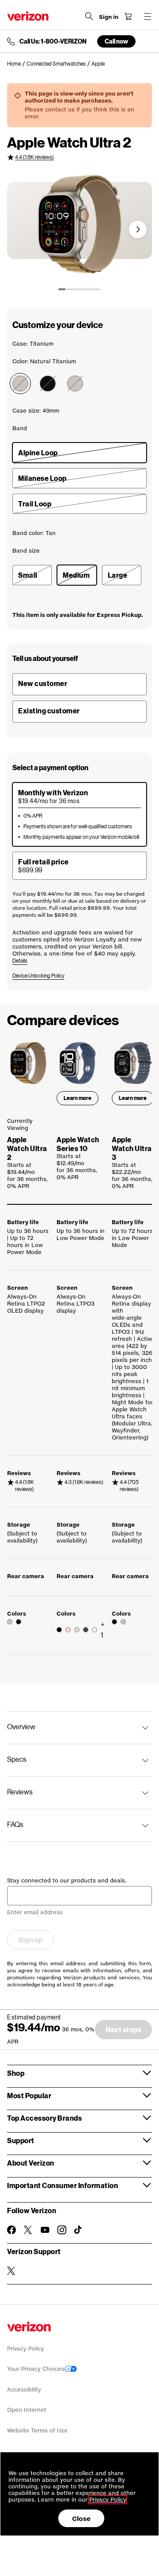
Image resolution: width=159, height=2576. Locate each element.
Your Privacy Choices (36, 2369)
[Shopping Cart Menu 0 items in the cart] (128, 16)
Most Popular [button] (29, 2095)
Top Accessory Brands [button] (44, 2118)
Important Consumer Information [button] (62, 2185)
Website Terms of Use (37, 2430)
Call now (116, 41)
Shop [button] (16, 2073)
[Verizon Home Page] (28, 16)
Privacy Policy (26, 2349)
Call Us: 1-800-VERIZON (53, 41)
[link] (17, 64)
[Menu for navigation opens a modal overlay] (148, 16)
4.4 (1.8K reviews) (34, 157)
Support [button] (21, 2140)
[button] (138, 229)
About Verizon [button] (31, 2163)
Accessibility (24, 2390)
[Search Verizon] (89, 16)
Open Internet (27, 2410)
